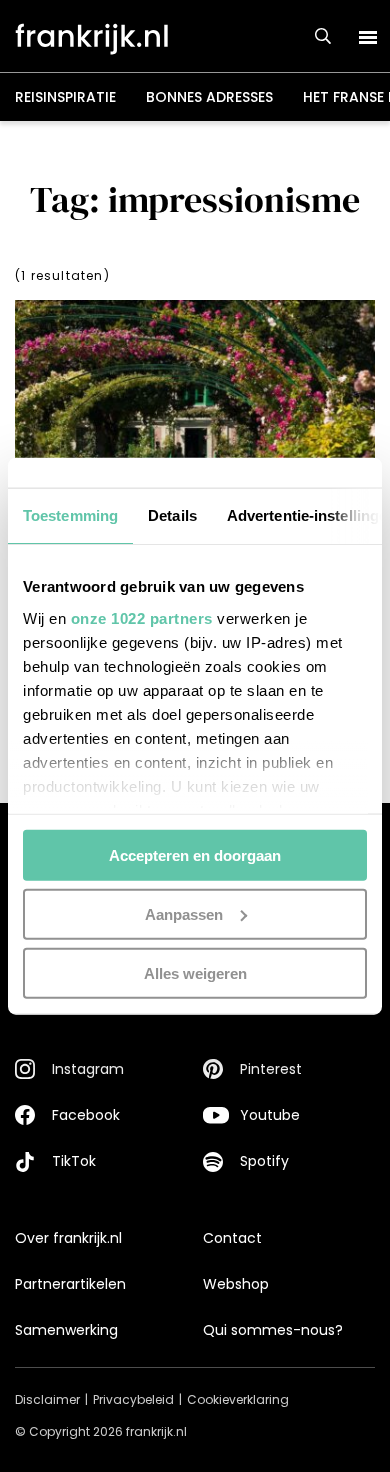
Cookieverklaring (238, 1399)
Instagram (88, 1069)
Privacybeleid (133, 1399)
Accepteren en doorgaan (195, 855)
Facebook (86, 1115)
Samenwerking (66, 1330)
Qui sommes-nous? (273, 1330)
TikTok (74, 1161)
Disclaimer (47, 1399)
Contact (232, 1238)
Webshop (236, 1284)
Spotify (264, 1161)
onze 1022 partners (142, 617)
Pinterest (271, 1069)
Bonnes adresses (209, 97)
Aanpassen (184, 913)
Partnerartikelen (70, 1284)
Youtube (270, 1115)
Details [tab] (172, 515)
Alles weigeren (195, 972)
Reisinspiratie (65, 97)
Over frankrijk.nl (68, 1238)
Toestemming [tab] (70, 515)
